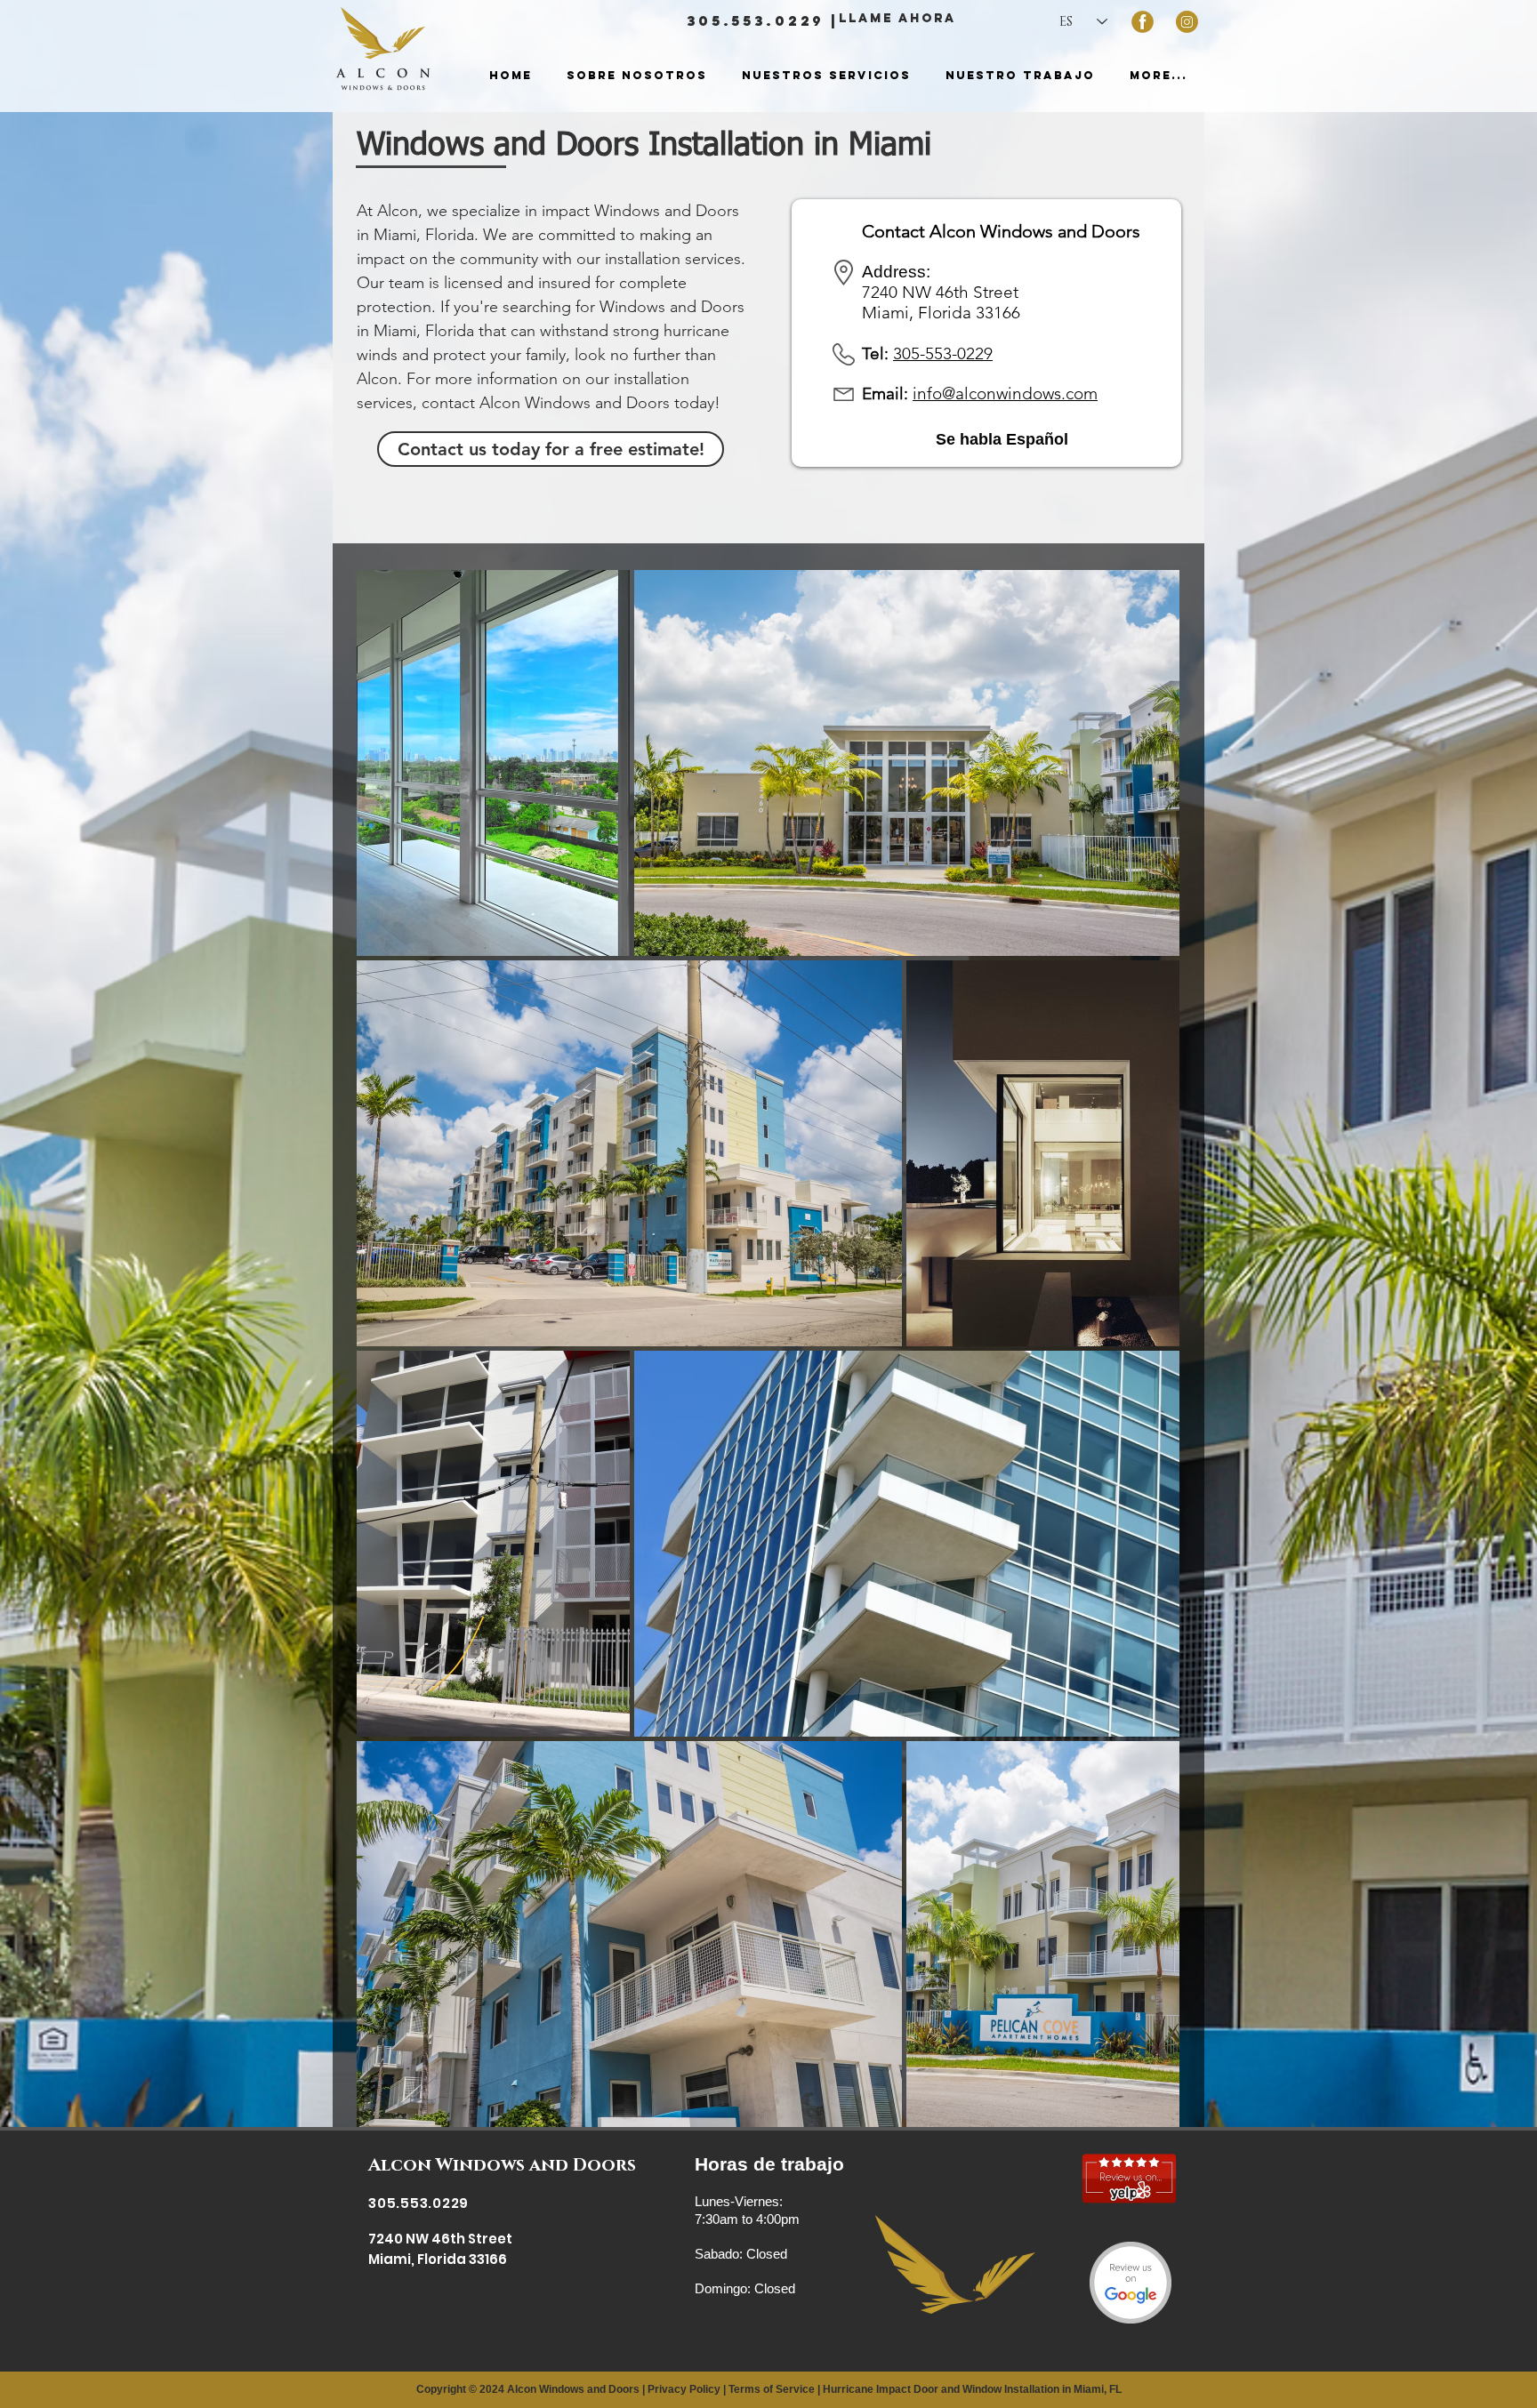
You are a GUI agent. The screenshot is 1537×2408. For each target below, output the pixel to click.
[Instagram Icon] (1187, 22)
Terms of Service (772, 2389)
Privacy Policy (684, 2389)
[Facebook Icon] (1143, 22)
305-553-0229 (943, 353)
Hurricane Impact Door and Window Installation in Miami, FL (972, 2389)
